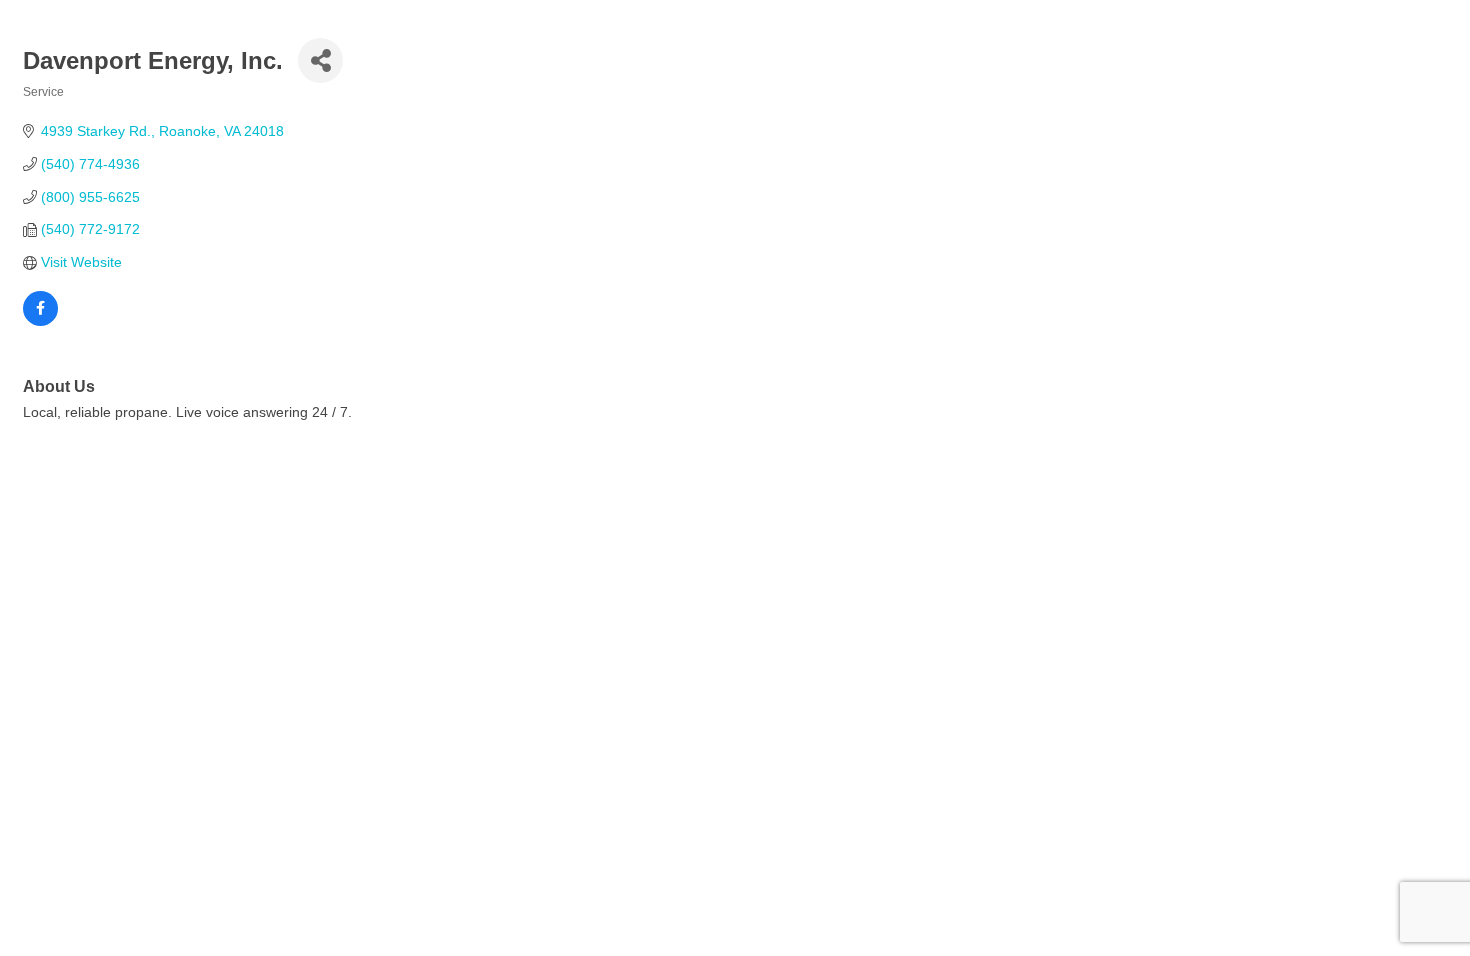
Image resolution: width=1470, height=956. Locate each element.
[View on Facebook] (40, 321)
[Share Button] (320, 60)
